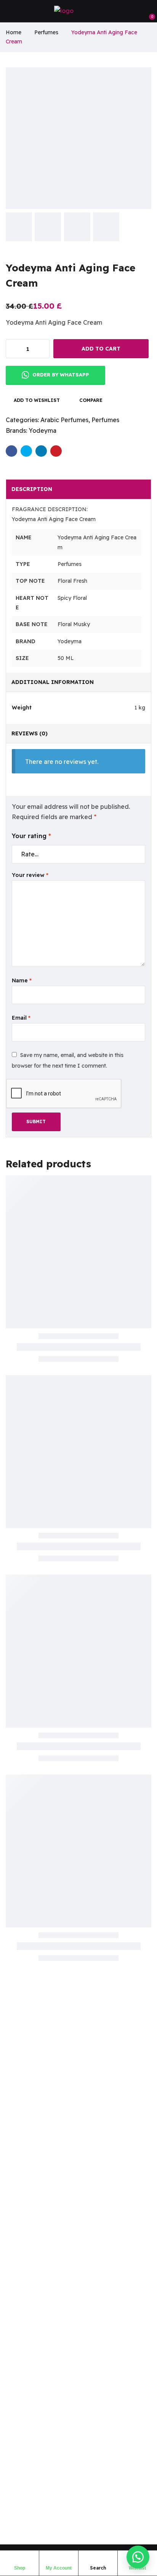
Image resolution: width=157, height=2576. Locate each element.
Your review (30, 875)
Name (22, 980)
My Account (59, 2568)
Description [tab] (32, 489)
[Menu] (9, 11)
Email (21, 1018)
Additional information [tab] (53, 682)
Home (14, 32)
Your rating (31, 836)
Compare (91, 400)
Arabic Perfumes (64, 420)
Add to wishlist (37, 400)
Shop (20, 2568)
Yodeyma (42, 430)
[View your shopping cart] (148, 11)
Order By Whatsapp (60, 375)
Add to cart (101, 349)
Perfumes (46, 32)
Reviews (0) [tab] (30, 733)
